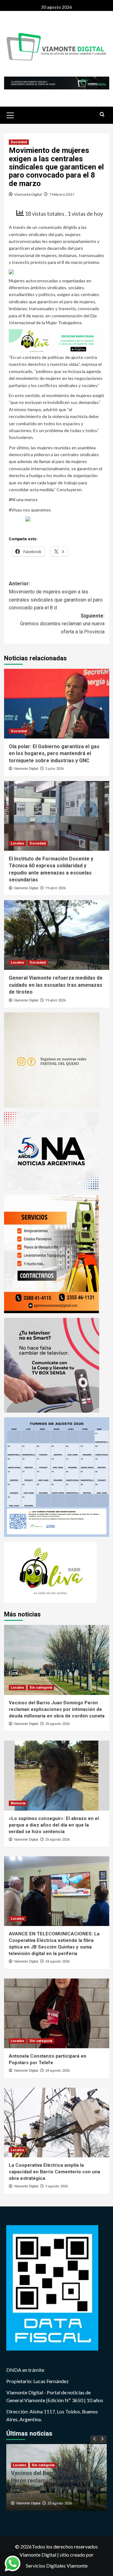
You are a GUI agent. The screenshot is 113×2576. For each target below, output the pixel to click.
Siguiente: (62, 624)
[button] (10, 114)
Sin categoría (41, 1688)
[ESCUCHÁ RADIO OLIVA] (57, 341)
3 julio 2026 (54, 769)
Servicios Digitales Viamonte (57, 2566)
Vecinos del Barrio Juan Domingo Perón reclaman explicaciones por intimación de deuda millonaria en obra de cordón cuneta (57, 1709)
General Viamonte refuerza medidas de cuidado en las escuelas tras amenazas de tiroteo (56, 985)
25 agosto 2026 (57, 1724)
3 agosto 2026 (56, 2186)
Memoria (18, 1803)
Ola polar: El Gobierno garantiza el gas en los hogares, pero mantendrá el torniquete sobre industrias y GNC (54, 754)
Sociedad (19, 142)
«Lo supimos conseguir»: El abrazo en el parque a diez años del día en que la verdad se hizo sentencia (54, 1825)
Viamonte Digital (28, 194)
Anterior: (56, 596)
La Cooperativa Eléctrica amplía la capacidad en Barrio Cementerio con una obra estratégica (54, 2172)
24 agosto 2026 (57, 1961)
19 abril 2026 (55, 888)
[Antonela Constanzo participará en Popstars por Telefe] (57, 2013)
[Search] (102, 115)
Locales (17, 843)
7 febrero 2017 (62, 194)
